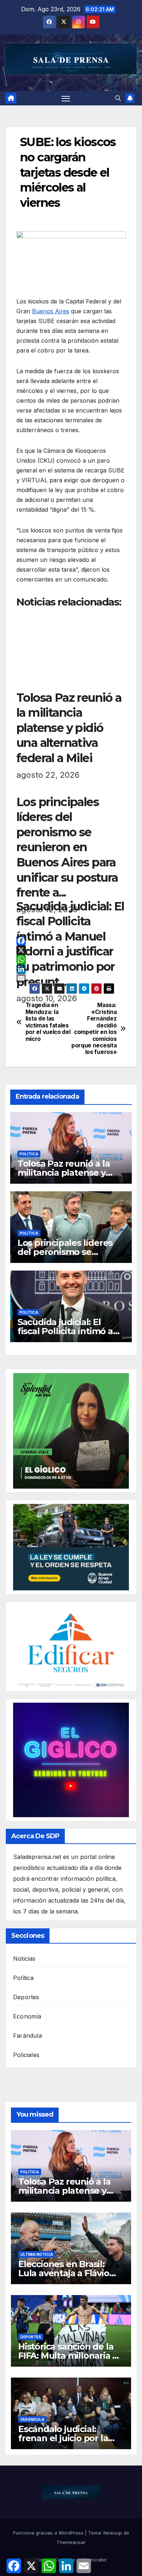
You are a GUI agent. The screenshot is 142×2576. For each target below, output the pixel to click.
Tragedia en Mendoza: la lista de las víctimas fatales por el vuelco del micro (48, 1022)
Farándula (27, 2036)
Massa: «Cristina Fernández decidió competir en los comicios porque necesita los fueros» (94, 1029)
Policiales (26, 2055)
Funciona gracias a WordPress (49, 2533)
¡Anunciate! (94, 2560)
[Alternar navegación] (66, 98)
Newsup (113, 2533)
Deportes (26, 1997)
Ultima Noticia (37, 2254)
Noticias (24, 1959)
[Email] (71, 978)
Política (29, 1154)
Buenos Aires (51, 311)
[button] (118, 98)
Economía (27, 2016)
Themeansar (71, 2542)
